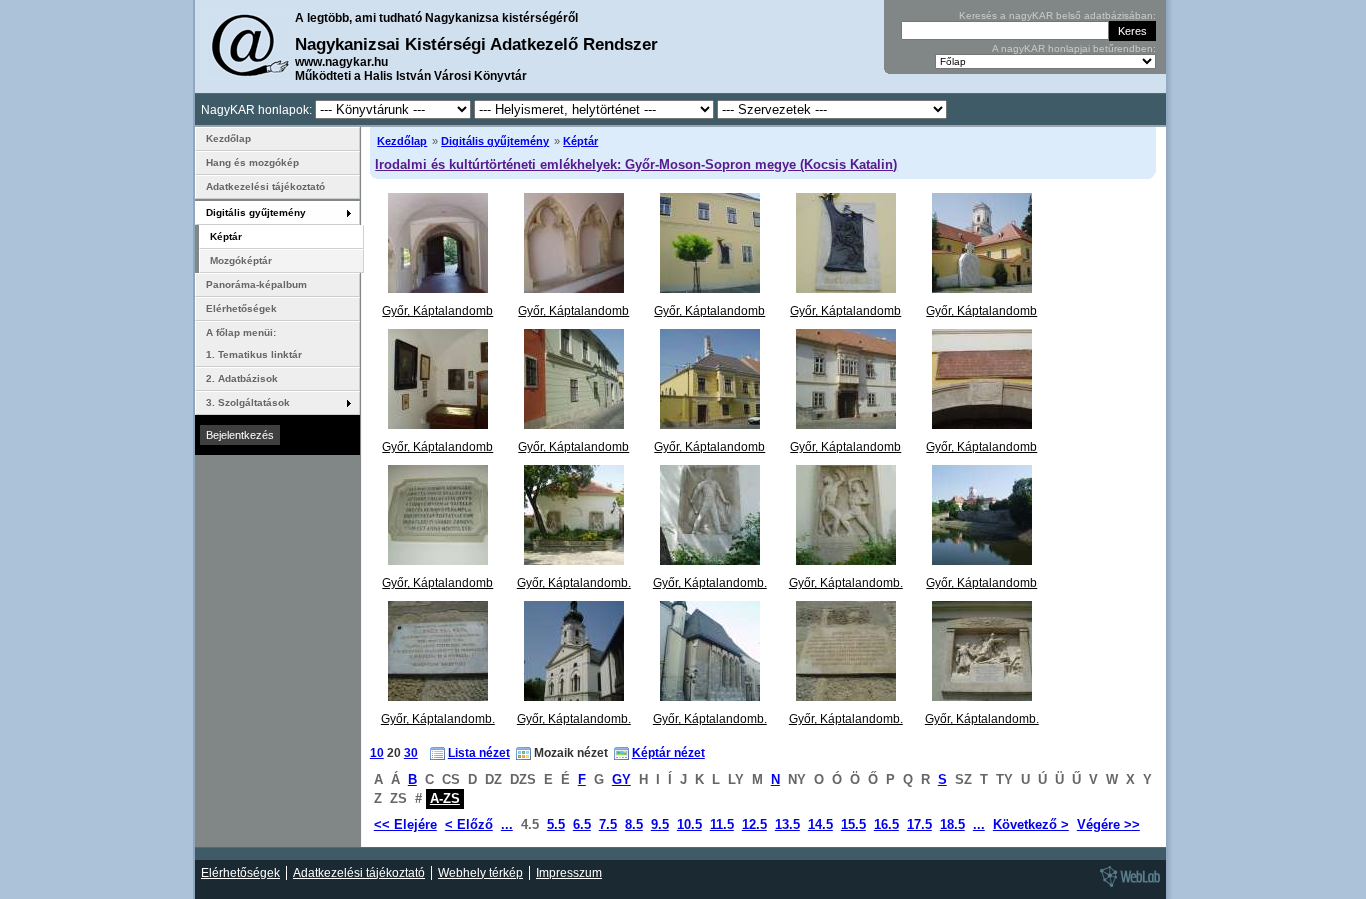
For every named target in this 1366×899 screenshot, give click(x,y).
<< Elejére (405, 824)
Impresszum (569, 873)
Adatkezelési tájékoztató (265, 186)
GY (621, 779)
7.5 (608, 824)
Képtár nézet (668, 753)
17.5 (919, 824)
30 (411, 753)
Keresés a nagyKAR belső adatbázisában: (1057, 15)
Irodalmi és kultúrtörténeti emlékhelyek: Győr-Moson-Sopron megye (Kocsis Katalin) (636, 164)
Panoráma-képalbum (256, 284)
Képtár (580, 141)
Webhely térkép (480, 873)
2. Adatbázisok (242, 378)
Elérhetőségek (241, 308)
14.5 (820, 824)
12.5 (754, 824)
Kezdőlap (402, 141)
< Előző (469, 824)
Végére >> (1108, 824)
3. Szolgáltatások (248, 402)
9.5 (660, 824)
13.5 (787, 824)
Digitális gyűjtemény (495, 141)
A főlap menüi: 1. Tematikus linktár (254, 343)
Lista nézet (479, 753)
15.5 (853, 824)
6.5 (582, 824)
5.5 (556, 824)
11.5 (722, 824)
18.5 (952, 824)
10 (377, 753)
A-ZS (445, 798)
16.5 (886, 824)
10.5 (689, 824)
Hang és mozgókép (252, 162)
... (507, 824)
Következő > (1031, 824)
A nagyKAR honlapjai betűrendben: (1074, 48)
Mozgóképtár (241, 260)
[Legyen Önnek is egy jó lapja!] (1127, 886)
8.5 (634, 824)
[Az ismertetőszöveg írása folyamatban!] (710, 561)
